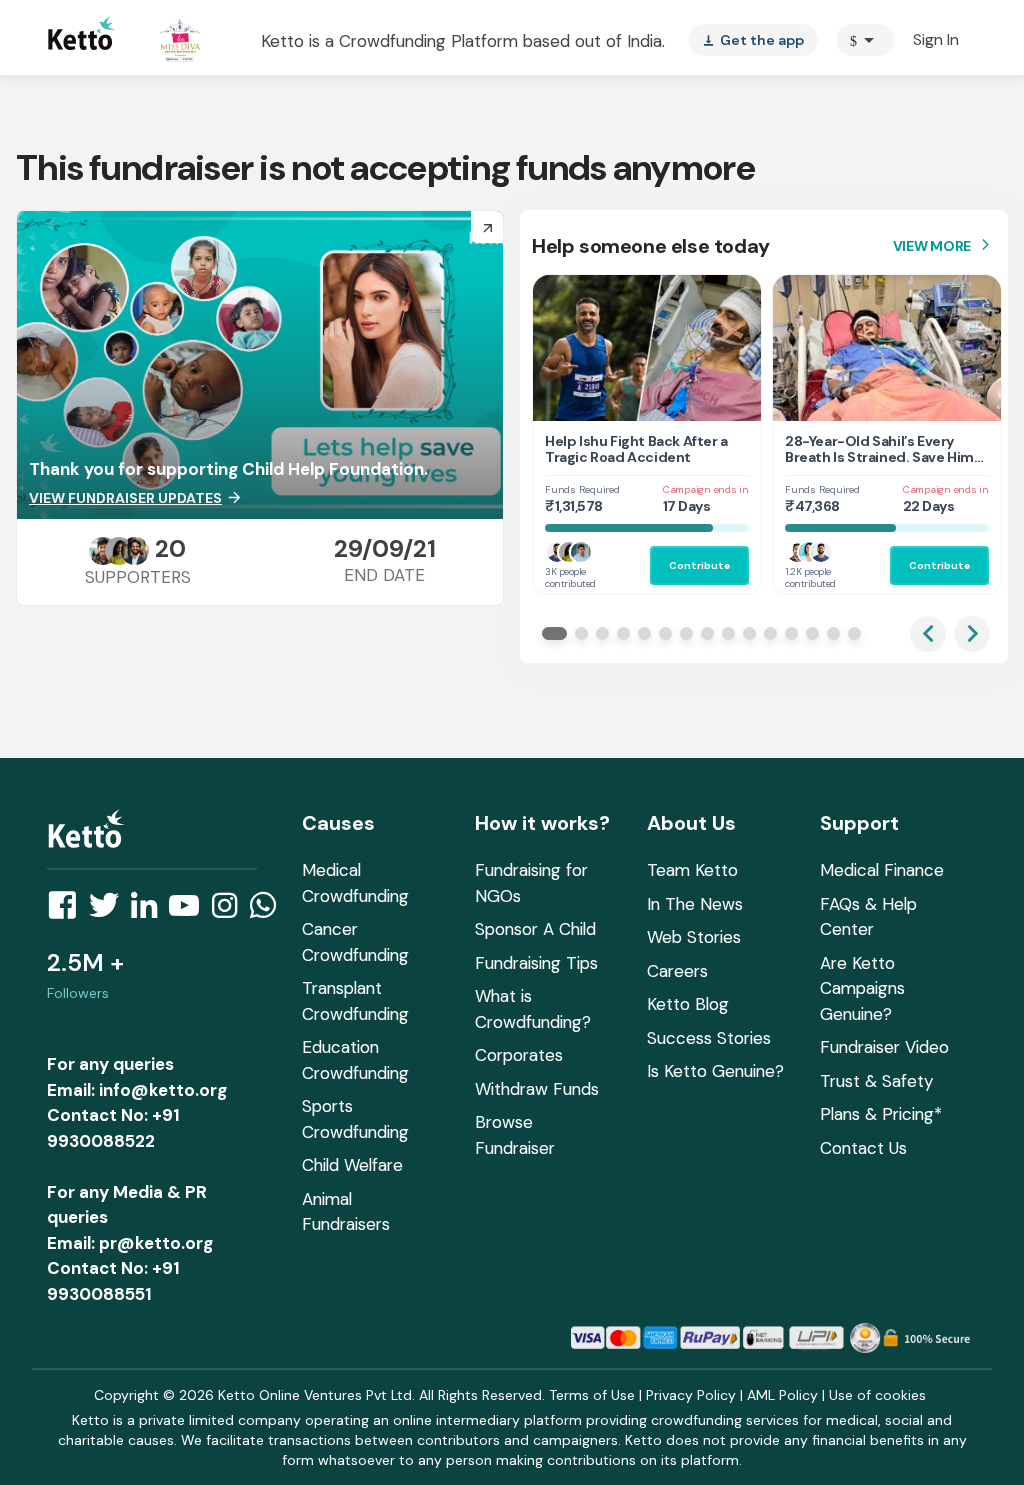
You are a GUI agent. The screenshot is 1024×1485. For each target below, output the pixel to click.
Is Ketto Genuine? (715, 1071)
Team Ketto (692, 870)
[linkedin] (150, 911)
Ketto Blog (688, 1004)
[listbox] (753, 40)
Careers (677, 971)
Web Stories (694, 937)
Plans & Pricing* (881, 1114)
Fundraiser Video (884, 1047)
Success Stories (709, 1038)
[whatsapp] (269, 911)
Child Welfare (352, 1165)
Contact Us (863, 1148)
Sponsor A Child (535, 929)
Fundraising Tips (536, 963)
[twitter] (110, 911)
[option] (865, 40)
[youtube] (190, 911)
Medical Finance (882, 870)
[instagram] (230, 911)
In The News (695, 904)
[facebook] (68, 911)
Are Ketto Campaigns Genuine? (862, 988)
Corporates (519, 1055)
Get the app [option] (753, 40)
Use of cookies (877, 1395)
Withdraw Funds (537, 1089)
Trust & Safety (876, 1081)
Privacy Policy (691, 1395)
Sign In (936, 39)
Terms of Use (592, 1395)
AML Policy (782, 1395)
